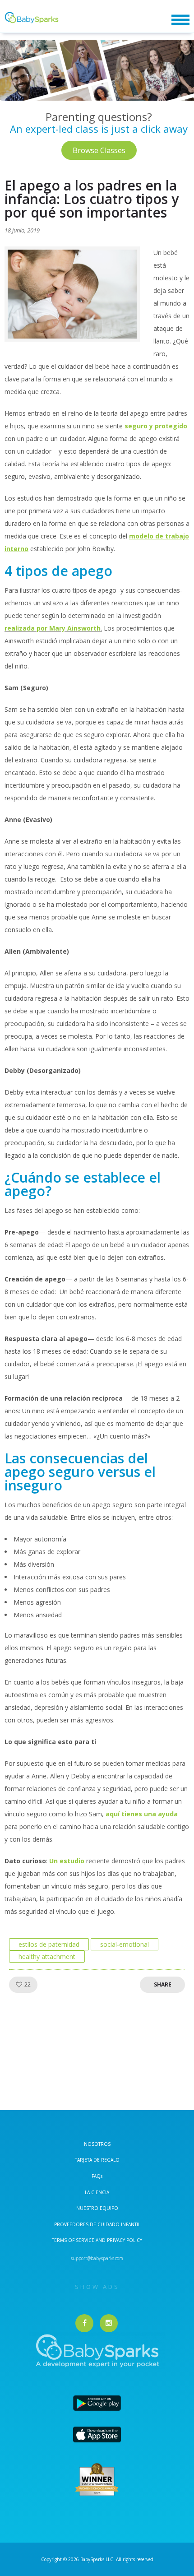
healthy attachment (47, 1956)
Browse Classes (99, 150)
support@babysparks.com (97, 2258)
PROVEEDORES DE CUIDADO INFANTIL (97, 2224)
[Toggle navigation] (180, 20)
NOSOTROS (97, 2144)
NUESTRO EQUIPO (97, 2208)
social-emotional (125, 1944)
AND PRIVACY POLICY (119, 2240)
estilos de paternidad (49, 1944)
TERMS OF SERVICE (74, 2240)
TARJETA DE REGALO (97, 2160)
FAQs (97, 2176)
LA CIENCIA (97, 2192)
